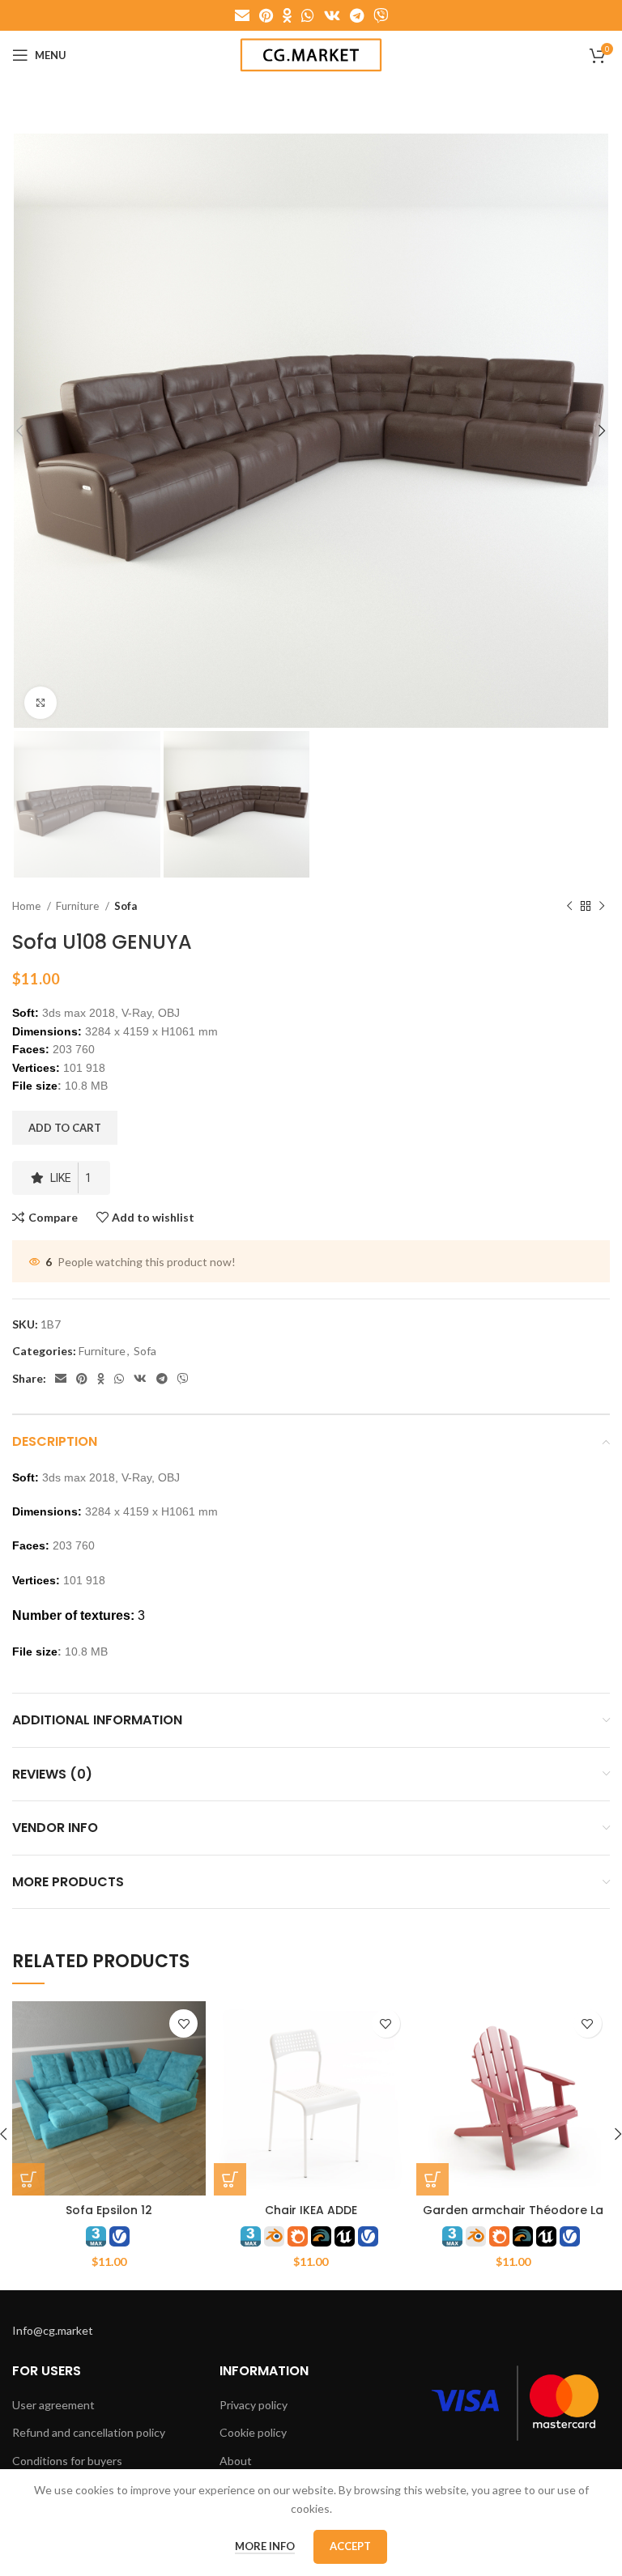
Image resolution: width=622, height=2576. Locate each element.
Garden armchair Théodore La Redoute (513, 2218)
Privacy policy (253, 2405)
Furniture (79, 906)
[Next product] (602, 906)
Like (71, 1178)
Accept (350, 2546)
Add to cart (65, 1128)
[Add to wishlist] (183, 2023)
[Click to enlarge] (40, 703)
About (236, 2461)
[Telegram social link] (357, 15)
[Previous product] (569, 906)
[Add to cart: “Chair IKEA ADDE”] (230, 2179)
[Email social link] (242, 15)
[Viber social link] (381, 15)
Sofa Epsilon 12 (109, 2210)
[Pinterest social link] (266, 15)
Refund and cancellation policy (89, 2432)
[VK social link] (332, 15)
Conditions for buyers (67, 2461)
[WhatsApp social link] (308, 15)
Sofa (126, 906)
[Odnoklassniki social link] (287, 15)
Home (28, 906)
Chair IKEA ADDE (311, 2210)
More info (265, 2546)
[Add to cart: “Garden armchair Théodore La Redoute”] (432, 2179)
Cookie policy (253, 2432)
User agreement (53, 2405)
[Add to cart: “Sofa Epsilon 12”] (28, 2179)
